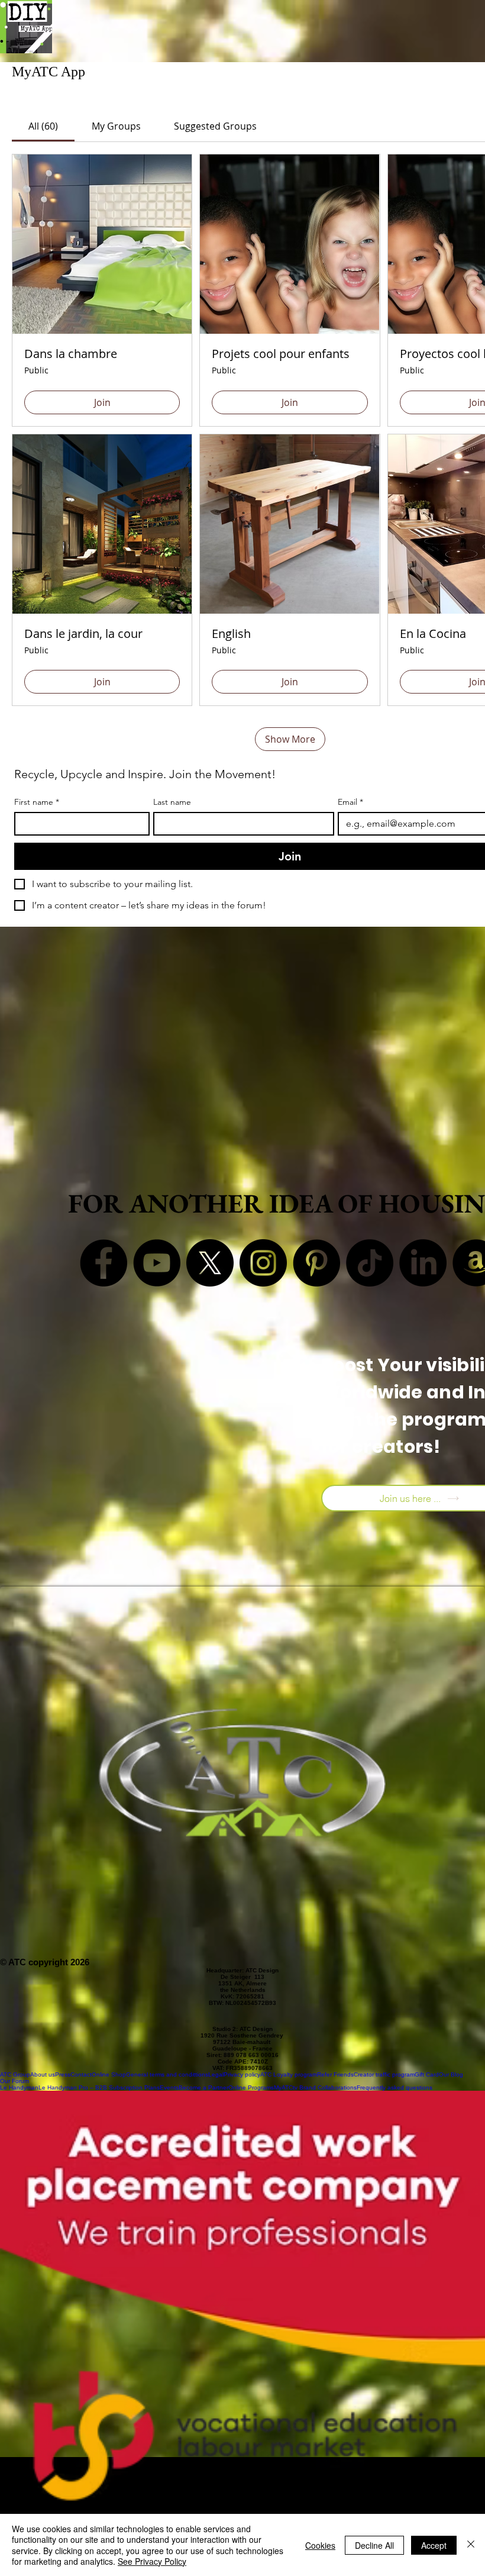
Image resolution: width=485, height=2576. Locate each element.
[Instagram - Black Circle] (263, 1263)
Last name (172, 802)
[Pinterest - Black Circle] (316, 1263)
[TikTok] (370, 1263)
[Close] (471, 2545)
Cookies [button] (320, 2545)
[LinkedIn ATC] (423, 1263)
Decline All (374, 2545)
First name (37, 802)
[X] (210, 1263)
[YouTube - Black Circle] (157, 1263)
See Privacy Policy (152, 2561)
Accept (434, 2545)
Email (350, 802)
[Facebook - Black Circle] (104, 1263)
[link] (43, 126)
